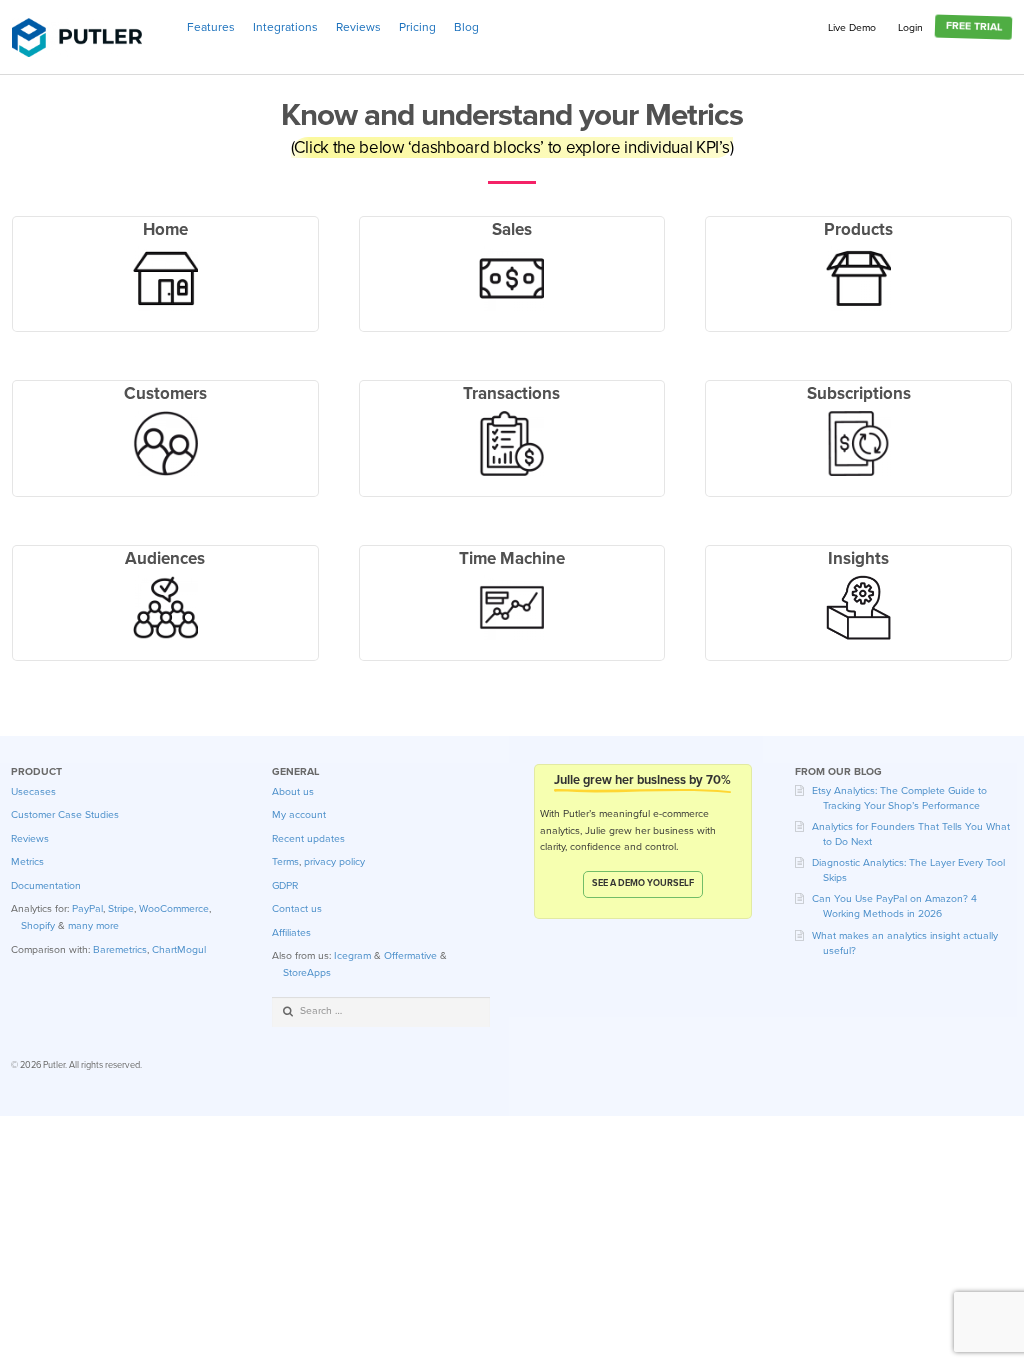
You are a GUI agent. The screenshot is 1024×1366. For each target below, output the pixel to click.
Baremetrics (120, 949)
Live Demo (852, 27)
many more (93, 925)
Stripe (121, 908)
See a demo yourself (643, 883)
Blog (466, 27)
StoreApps (307, 972)
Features (211, 27)
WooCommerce (174, 908)
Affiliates (291, 932)
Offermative (410, 955)
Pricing (417, 27)
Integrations (285, 27)
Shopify (38, 925)
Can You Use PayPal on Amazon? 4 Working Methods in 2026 (894, 906)
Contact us (297, 908)
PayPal (87, 908)
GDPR (285, 885)
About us (293, 791)
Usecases (33, 791)
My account (299, 814)
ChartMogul (179, 949)
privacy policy (334, 861)
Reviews (358, 27)
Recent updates (308, 838)
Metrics (27, 861)
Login (910, 27)
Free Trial (973, 26)
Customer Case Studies (65, 814)
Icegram (352, 955)
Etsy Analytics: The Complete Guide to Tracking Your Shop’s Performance (899, 798)
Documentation (46, 885)
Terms (285, 861)
